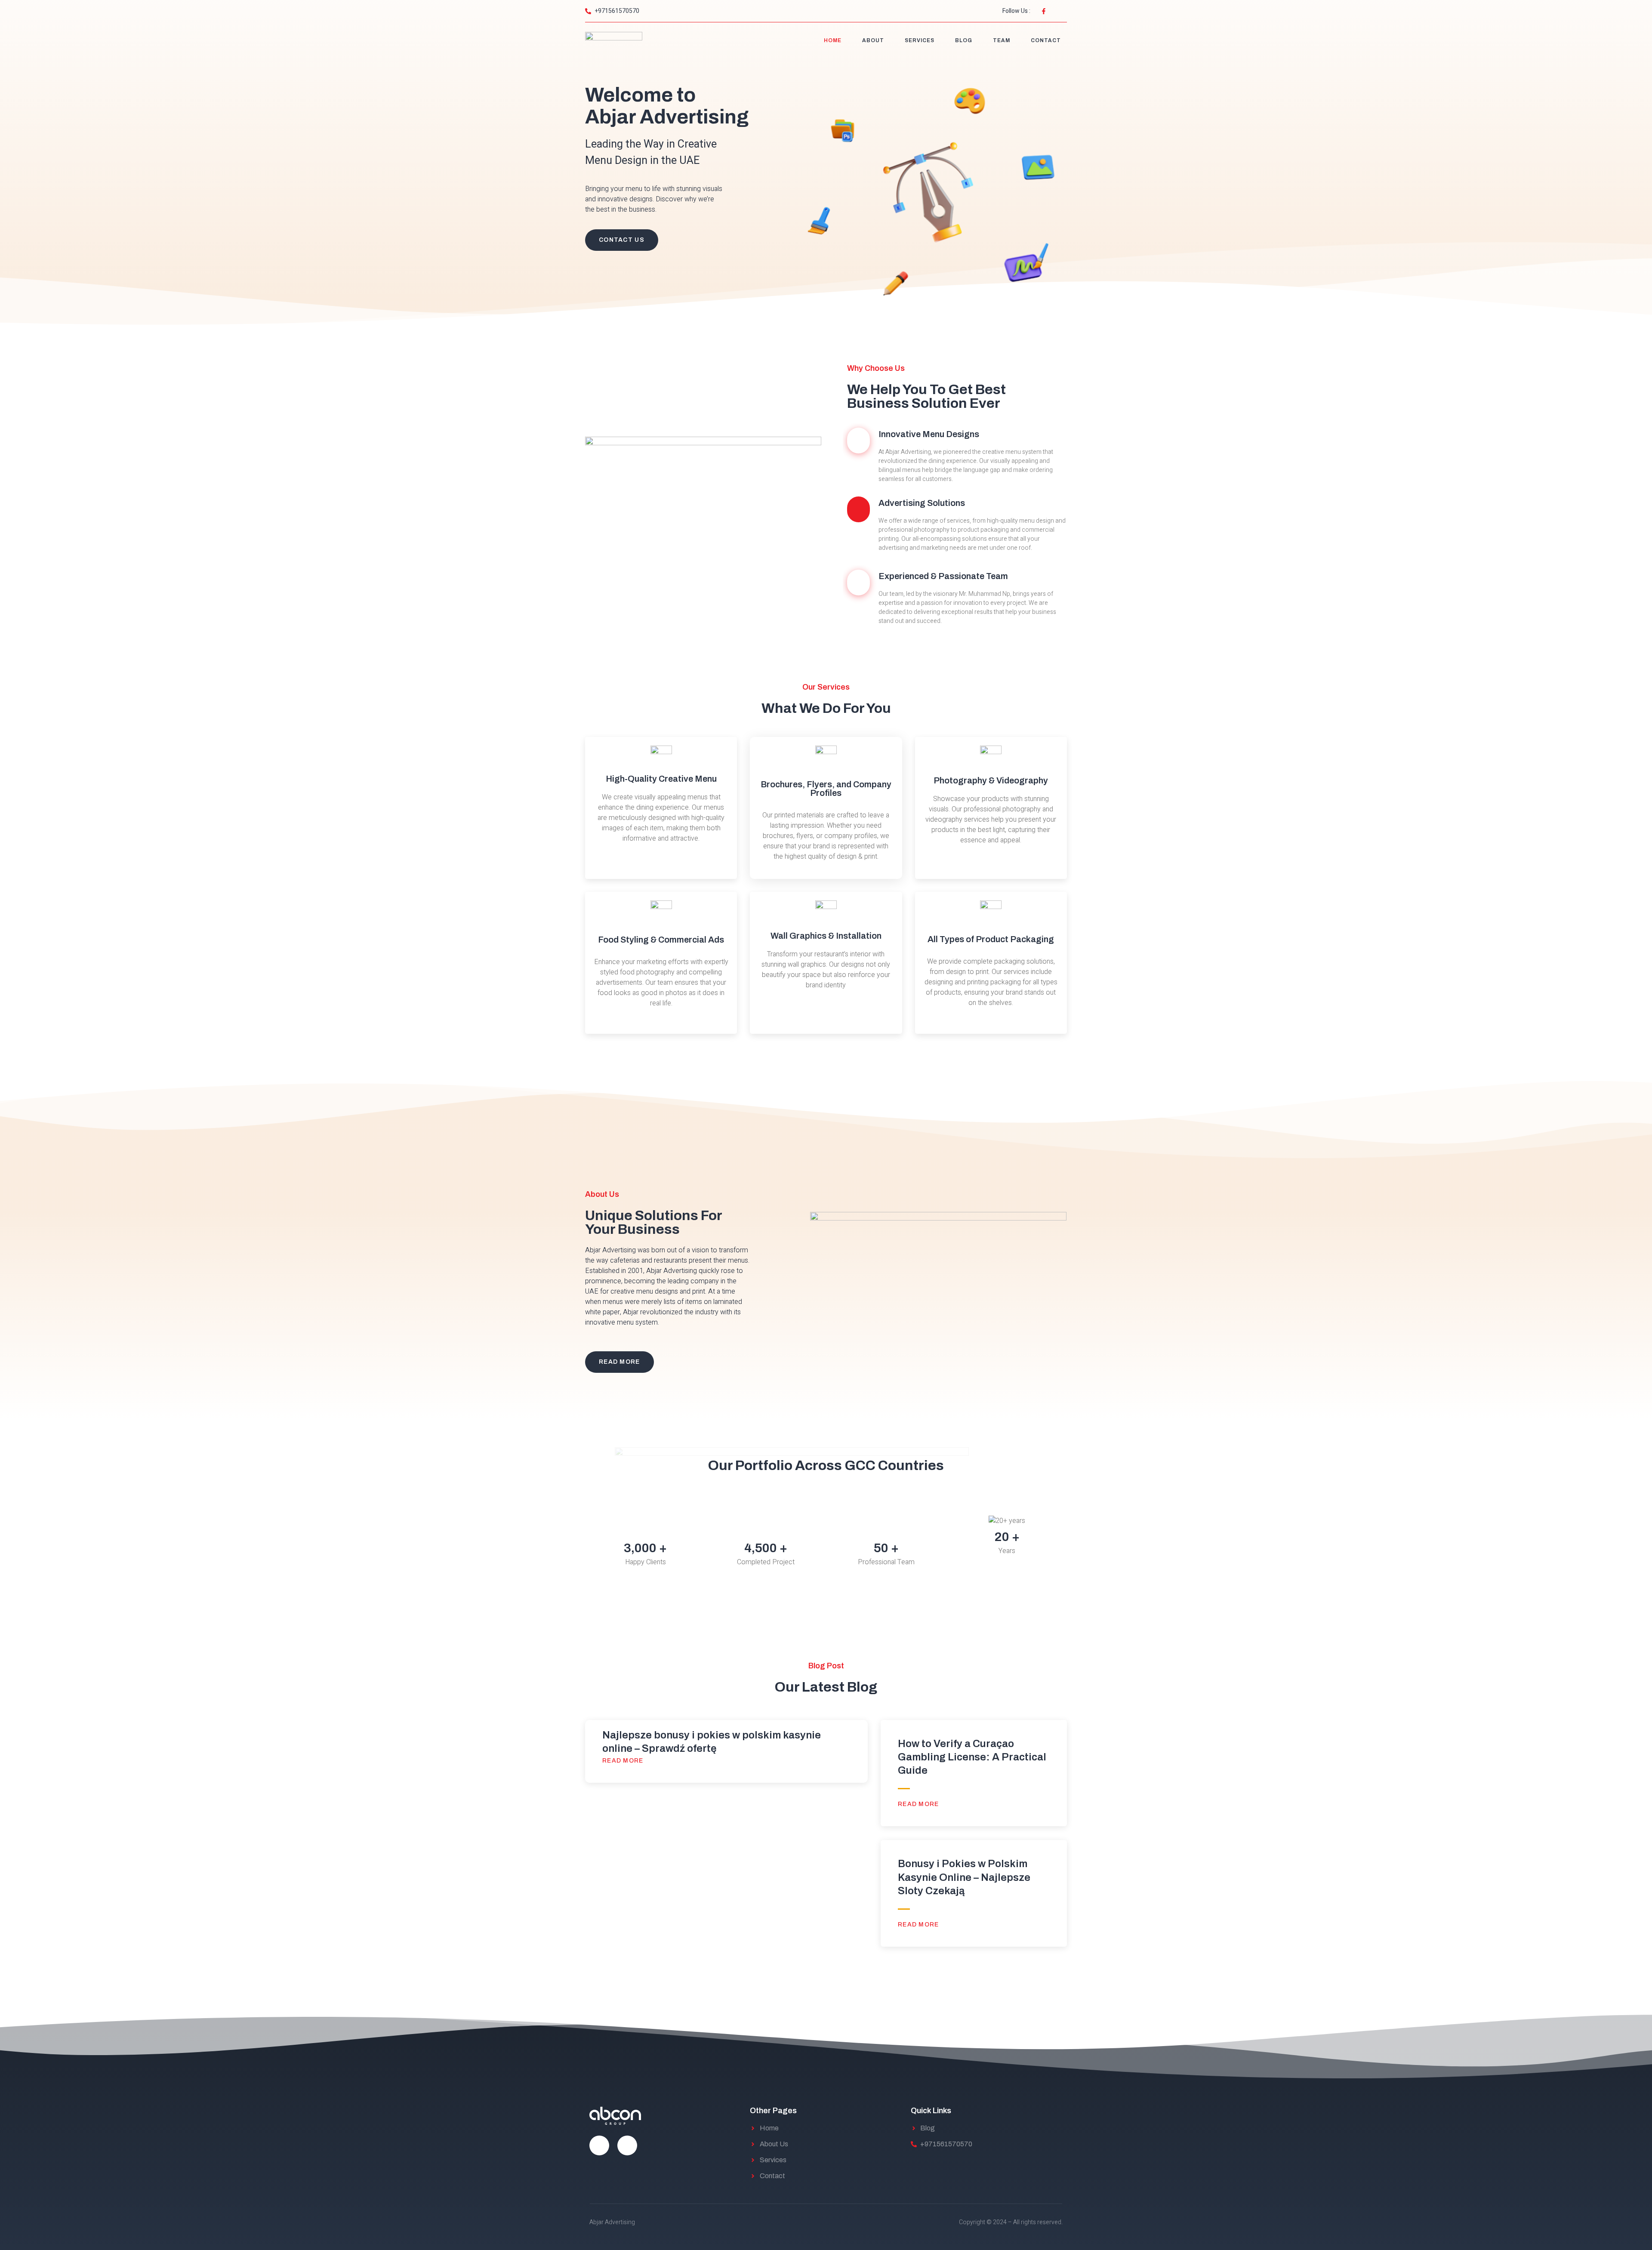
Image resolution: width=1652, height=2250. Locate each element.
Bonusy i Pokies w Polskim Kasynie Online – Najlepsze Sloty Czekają (964, 1877)
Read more (624, 1761)
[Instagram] (627, 2145)
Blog (964, 40)
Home (833, 40)
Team (1002, 40)
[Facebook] (599, 2145)
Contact (1046, 40)
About (873, 40)
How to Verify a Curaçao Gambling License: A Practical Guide (972, 1757)
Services (920, 40)
